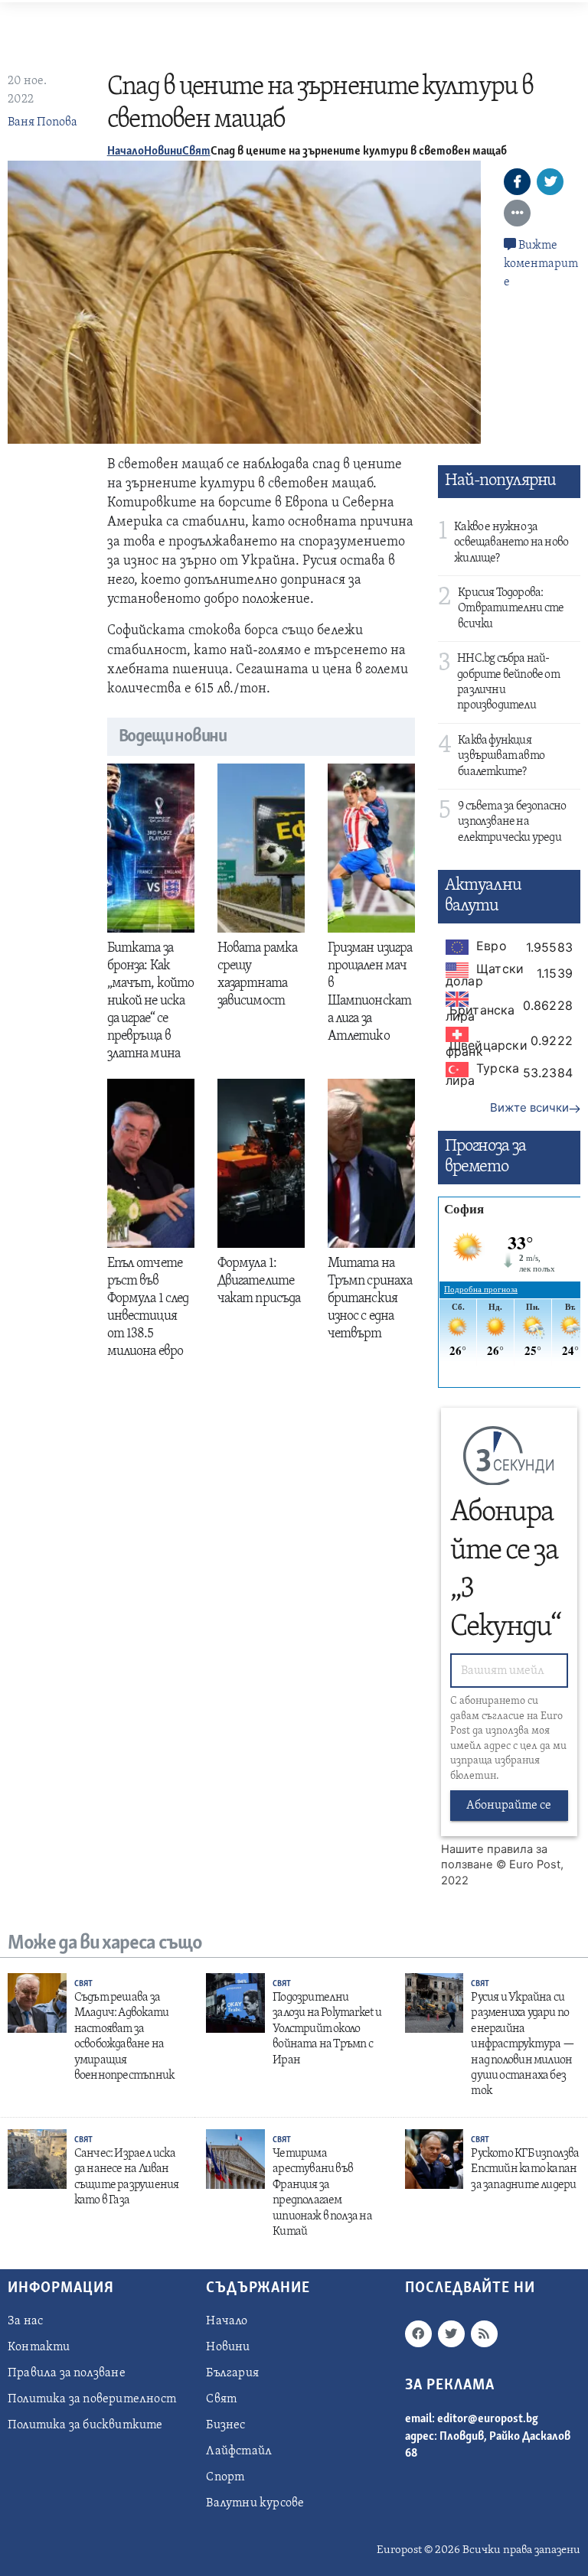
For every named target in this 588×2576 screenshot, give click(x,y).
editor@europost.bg (488, 2419)
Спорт (225, 2477)
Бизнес (225, 2425)
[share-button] (517, 182)
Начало (126, 151)
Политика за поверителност (92, 2399)
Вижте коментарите (541, 264)
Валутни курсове (255, 2503)
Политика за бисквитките (85, 2425)
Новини (163, 151)
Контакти (39, 2347)
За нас (25, 2321)
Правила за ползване (67, 2373)
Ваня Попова (42, 122)
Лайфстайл (239, 2451)
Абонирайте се (509, 1806)
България (232, 2373)
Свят (196, 151)
